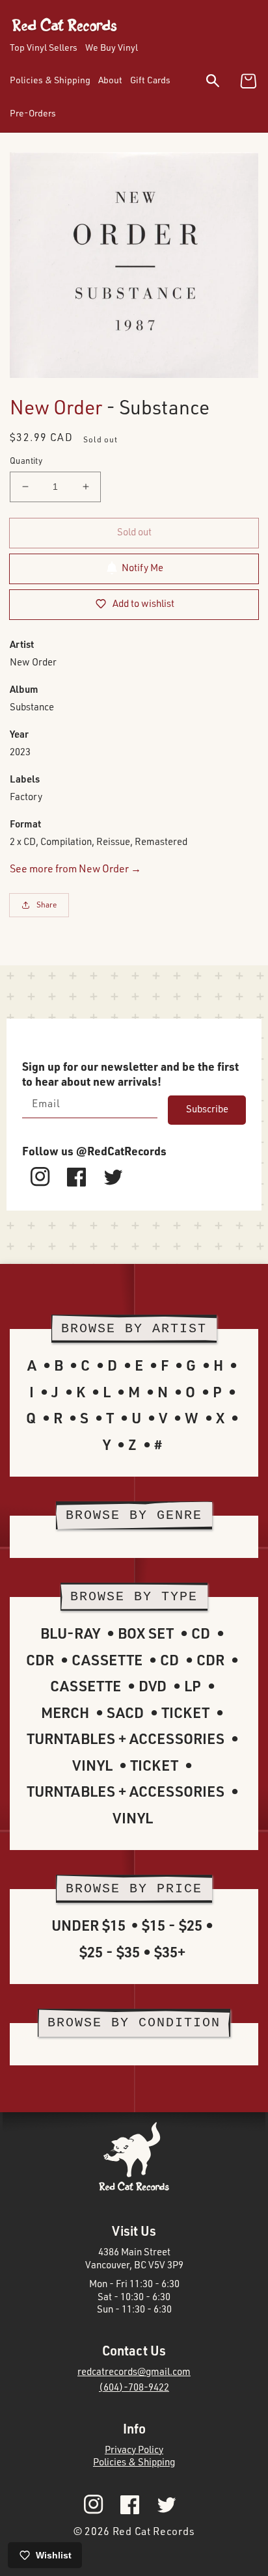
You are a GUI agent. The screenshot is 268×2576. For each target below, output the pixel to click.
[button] (221, 83)
